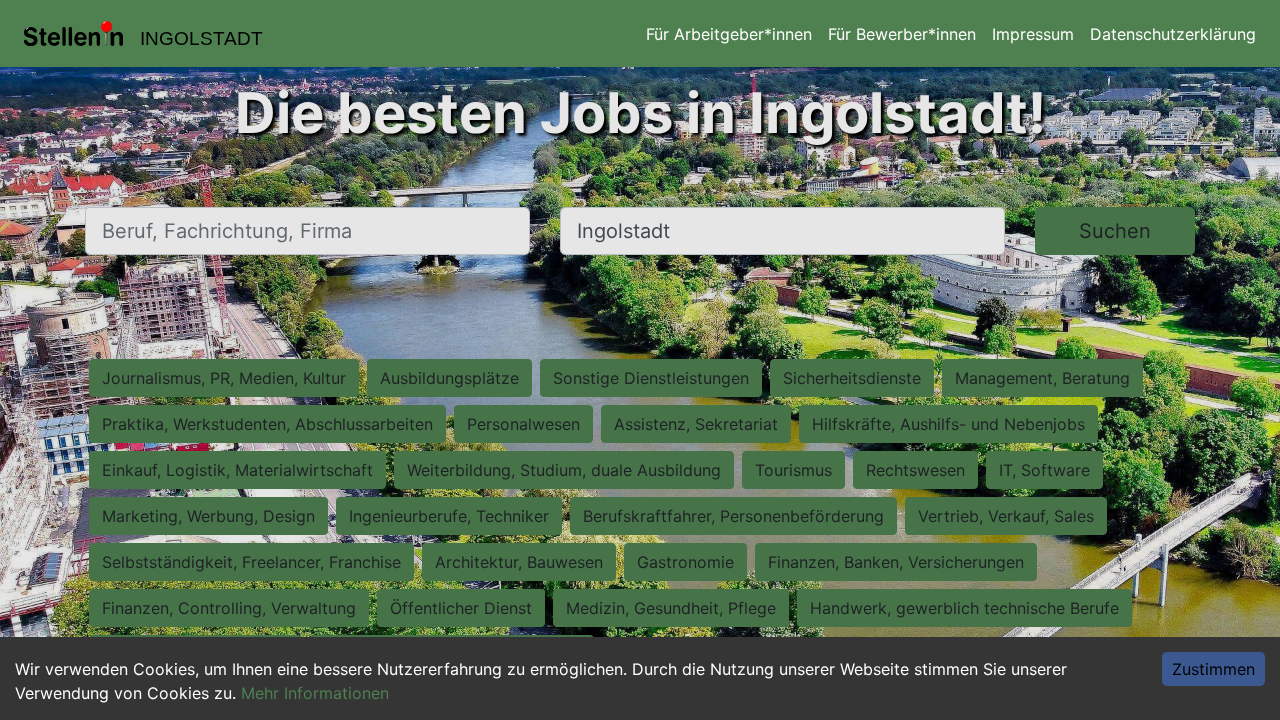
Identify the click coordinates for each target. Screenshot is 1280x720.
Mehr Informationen (315, 693)
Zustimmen (1213, 669)
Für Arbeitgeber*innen (729, 34)
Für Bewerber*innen (902, 34)
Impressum (1033, 34)
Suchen (1115, 231)
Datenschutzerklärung (1173, 34)
